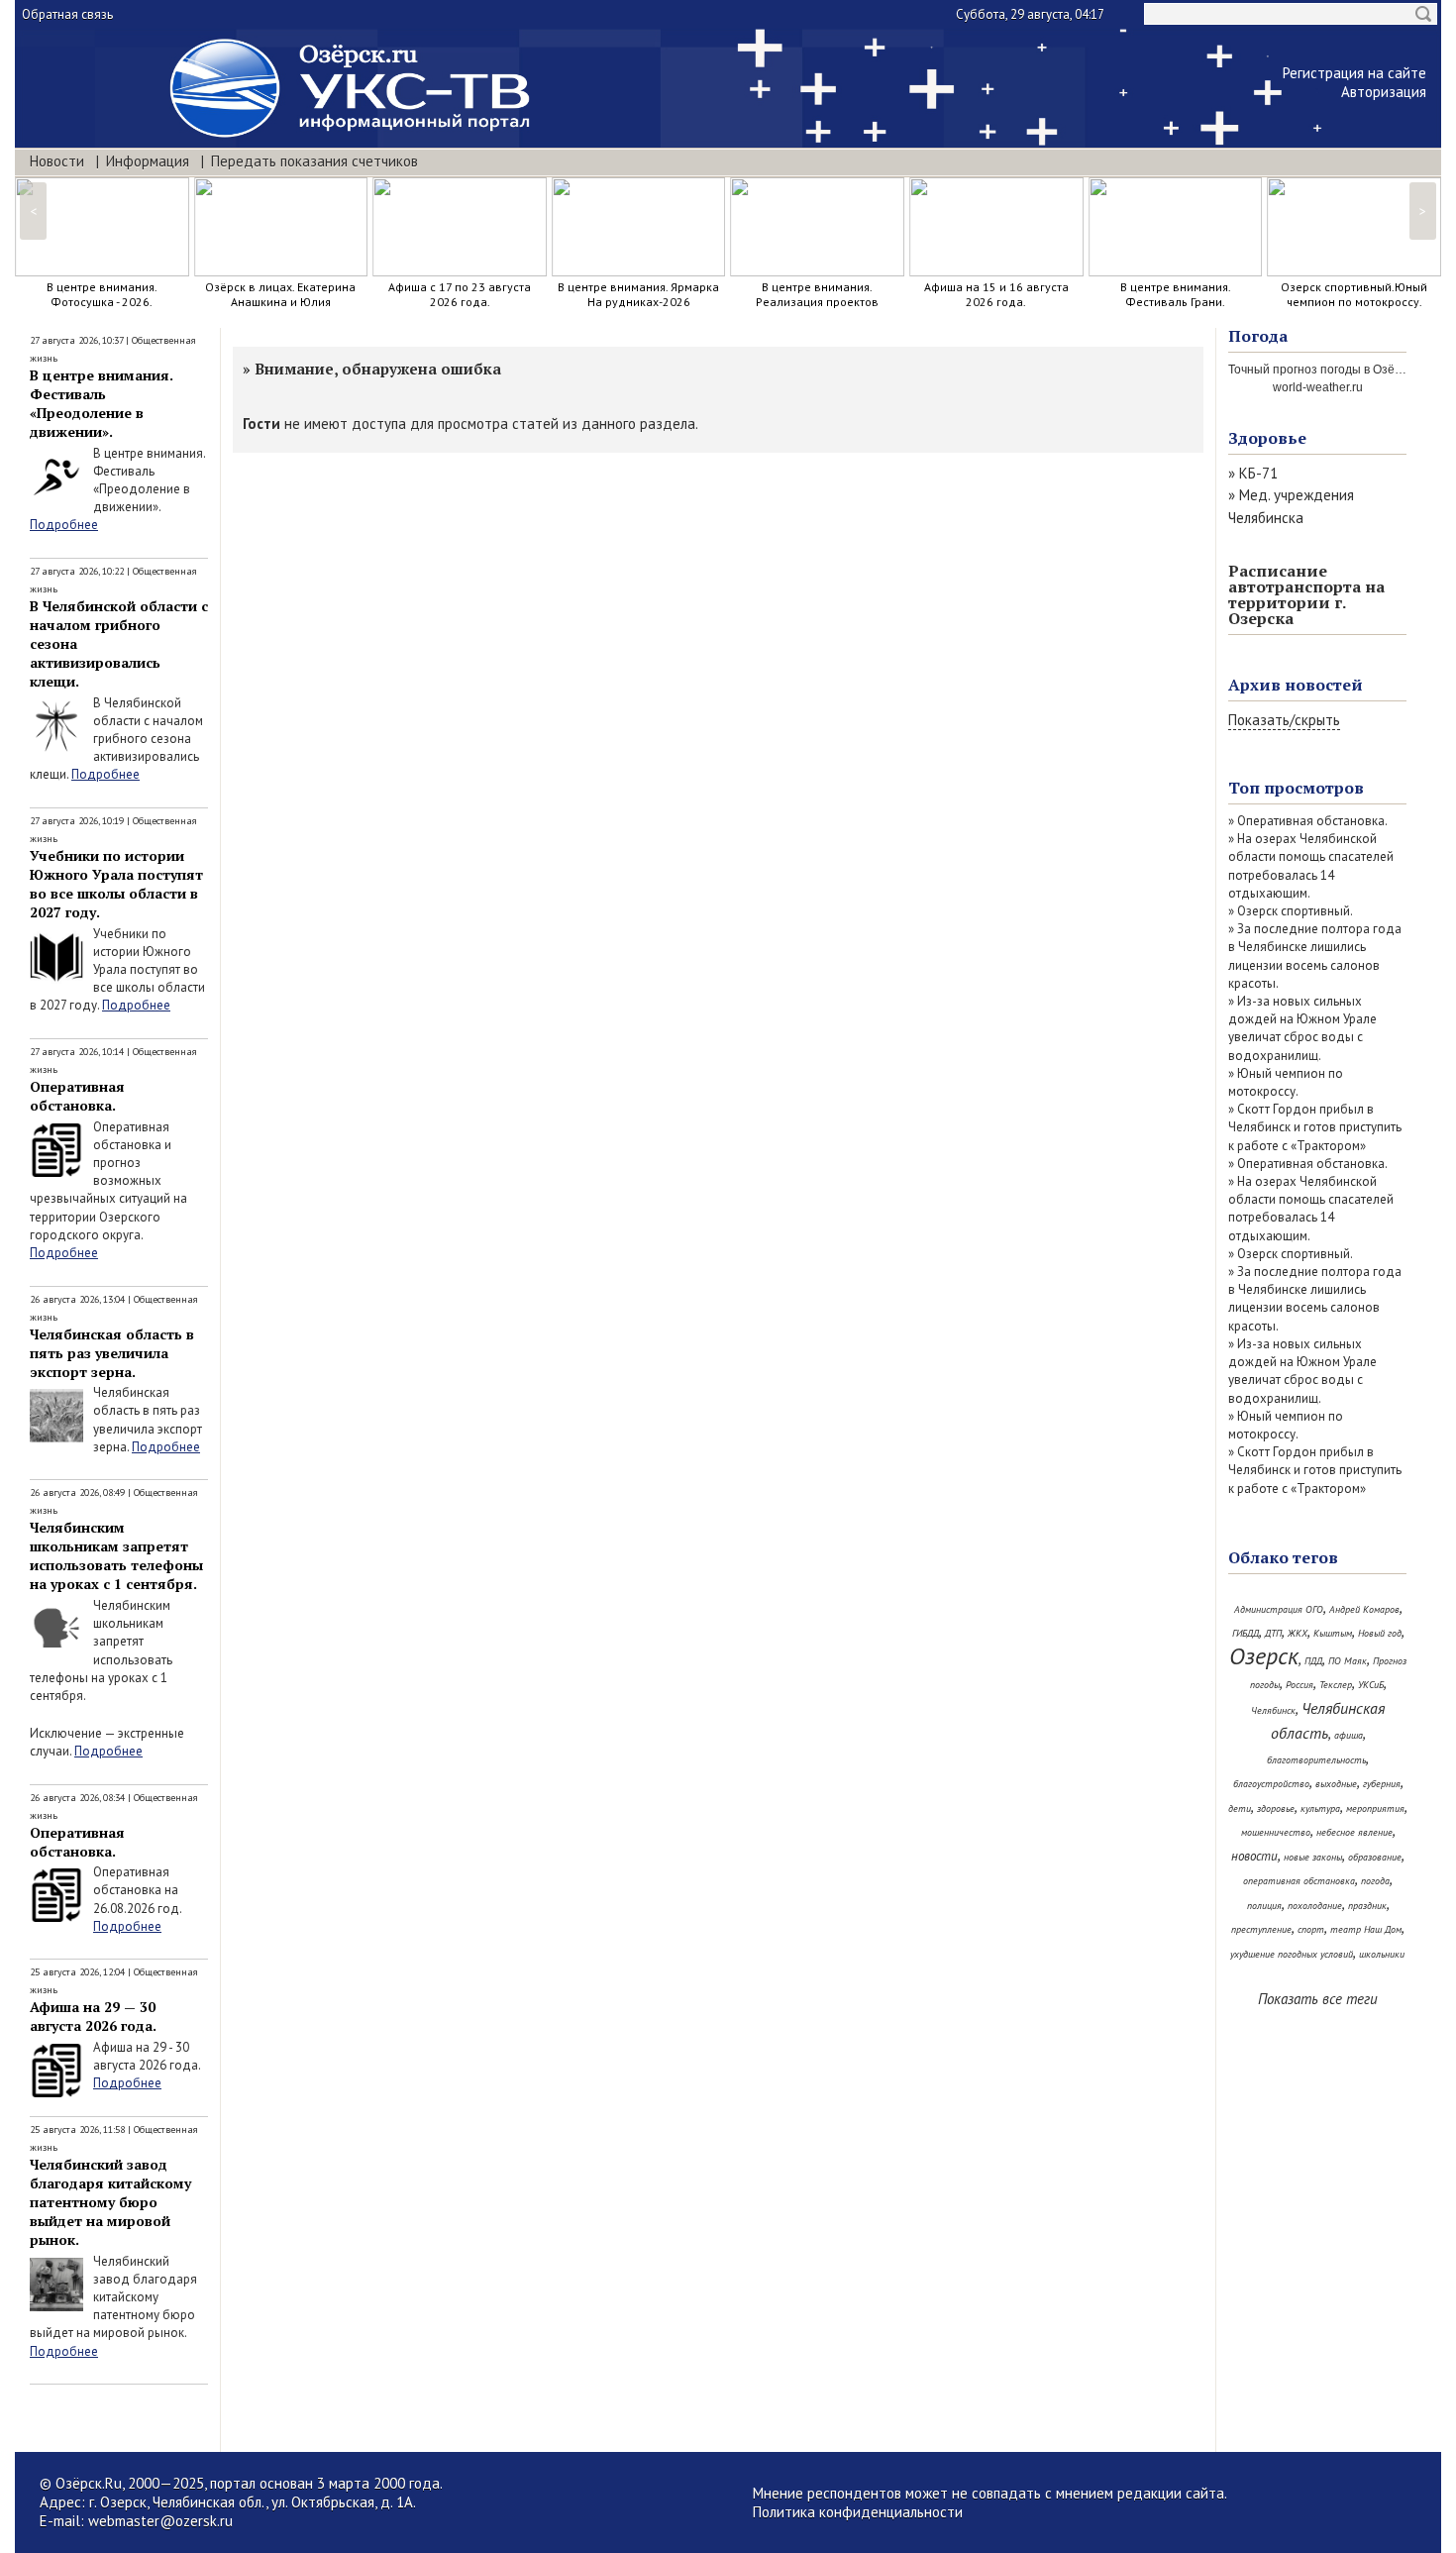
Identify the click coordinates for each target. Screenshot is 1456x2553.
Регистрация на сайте (1354, 73)
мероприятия (1375, 1808)
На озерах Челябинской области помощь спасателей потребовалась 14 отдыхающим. (1311, 866)
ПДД (1313, 1661)
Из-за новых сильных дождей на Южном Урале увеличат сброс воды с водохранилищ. (1302, 1028)
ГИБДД (1246, 1633)
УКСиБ (1371, 1685)
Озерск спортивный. (1295, 911)
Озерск (1264, 1656)
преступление (1261, 1929)
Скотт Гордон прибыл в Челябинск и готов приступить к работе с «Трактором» (1315, 1127)
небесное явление (1354, 1832)
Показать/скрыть (1284, 720)
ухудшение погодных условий (1292, 1954)
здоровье (1276, 1808)
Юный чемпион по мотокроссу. (1286, 1082)
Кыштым (1333, 1633)
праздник (1367, 1906)
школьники (1382, 1954)
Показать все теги (1318, 1999)
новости (1254, 1856)
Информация (148, 161)
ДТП (1273, 1633)
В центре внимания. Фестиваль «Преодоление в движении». (102, 403)
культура (1320, 1808)
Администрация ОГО (1279, 1609)
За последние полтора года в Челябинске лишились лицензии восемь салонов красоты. (1315, 956)
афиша (1349, 1735)
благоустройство (1271, 1784)
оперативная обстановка (1299, 1881)
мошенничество (1276, 1832)
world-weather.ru (1318, 387)
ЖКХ (1298, 1633)
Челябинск (1273, 1710)
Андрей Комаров (1364, 1609)
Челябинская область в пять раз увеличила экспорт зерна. (112, 1353)
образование (1375, 1857)
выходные (1336, 1784)
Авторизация (1384, 92)
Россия (1300, 1685)
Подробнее (64, 525)
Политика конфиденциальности (858, 2512)
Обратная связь (67, 14)
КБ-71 (1258, 473)
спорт (1311, 1929)
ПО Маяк (1348, 1661)
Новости (57, 161)
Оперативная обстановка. (77, 1096)
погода (1375, 1881)
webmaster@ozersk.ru (160, 2521)
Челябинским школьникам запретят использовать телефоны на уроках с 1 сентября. (116, 1555)
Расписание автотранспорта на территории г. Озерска (1306, 594)
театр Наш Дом (1366, 1929)
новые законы (1313, 1857)
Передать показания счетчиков (314, 161)
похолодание (1315, 1906)
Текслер (1336, 1685)
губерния (1382, 1784)
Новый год (1380, 1633)
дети (1240, 1808)
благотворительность (1316, 1760)
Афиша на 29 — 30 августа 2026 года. (93, 2016)
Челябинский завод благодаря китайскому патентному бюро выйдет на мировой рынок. (110, 2202)
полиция (1264, 1906)
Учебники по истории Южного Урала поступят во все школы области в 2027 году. (116, 884)
